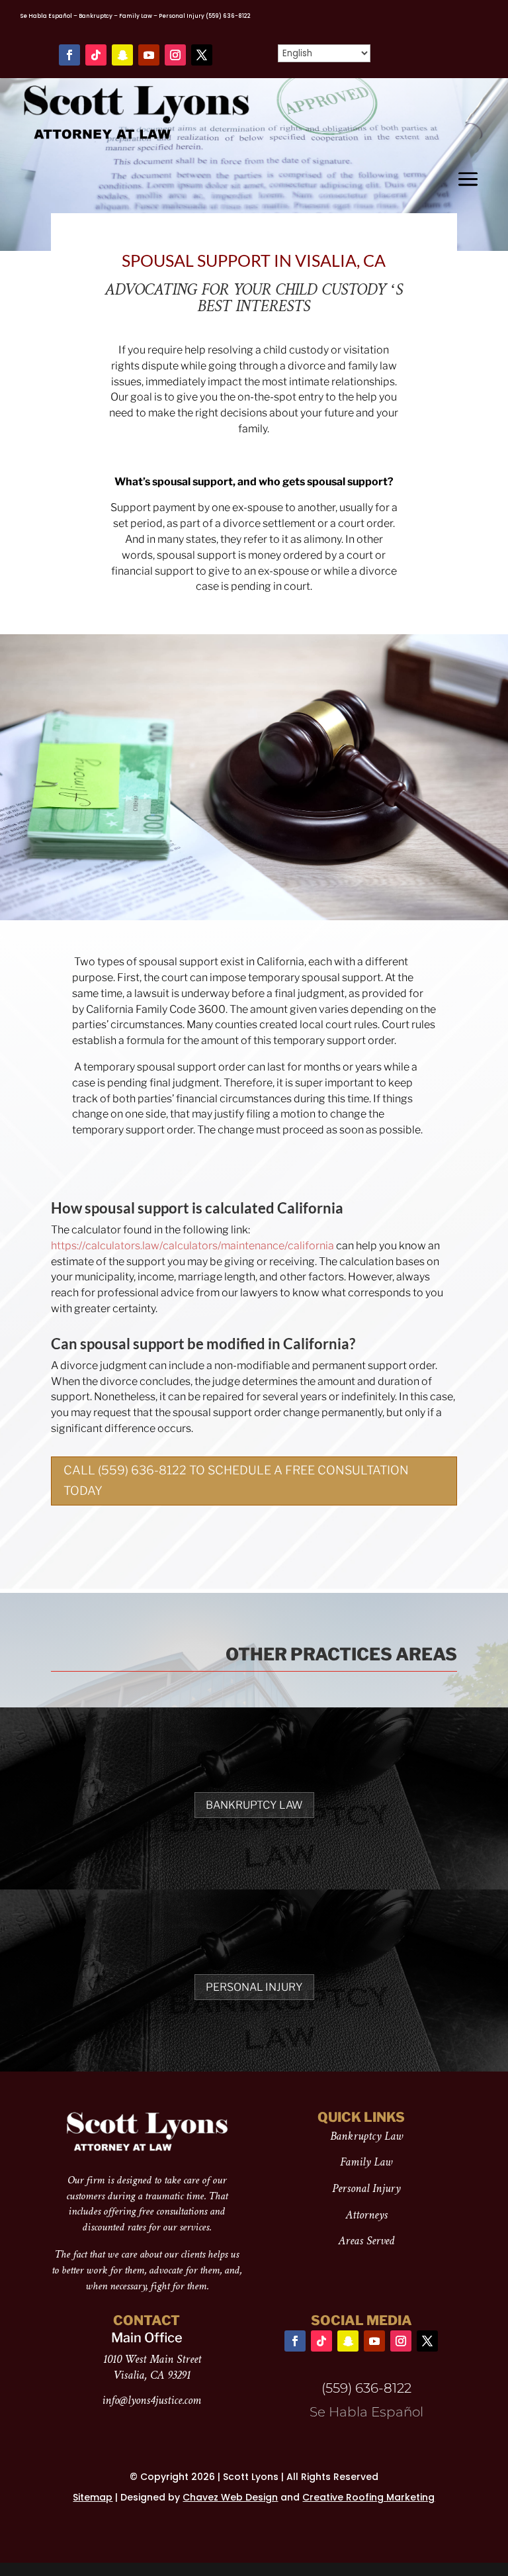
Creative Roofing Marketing (368, 2497)
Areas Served (366, 2241)
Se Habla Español (366, 2412)
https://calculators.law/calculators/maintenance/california (192, 1246)
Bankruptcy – (98, 16)
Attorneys (366, 2216)
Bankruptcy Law (254, 1805)
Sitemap (93, 2497)
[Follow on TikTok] (96, 55)
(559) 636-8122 (228, 16)
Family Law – (138, 16)
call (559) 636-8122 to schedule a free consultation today (236, 1480)
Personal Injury (182, 16)
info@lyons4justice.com (151, 2401)
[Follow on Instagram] (175, 55)
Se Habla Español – (49, 16)
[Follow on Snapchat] (122, 55)
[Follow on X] (202, 55)
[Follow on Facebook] (69, 55)
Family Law (366, 2163)
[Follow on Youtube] (149, 55)
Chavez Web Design (230, 2497)
